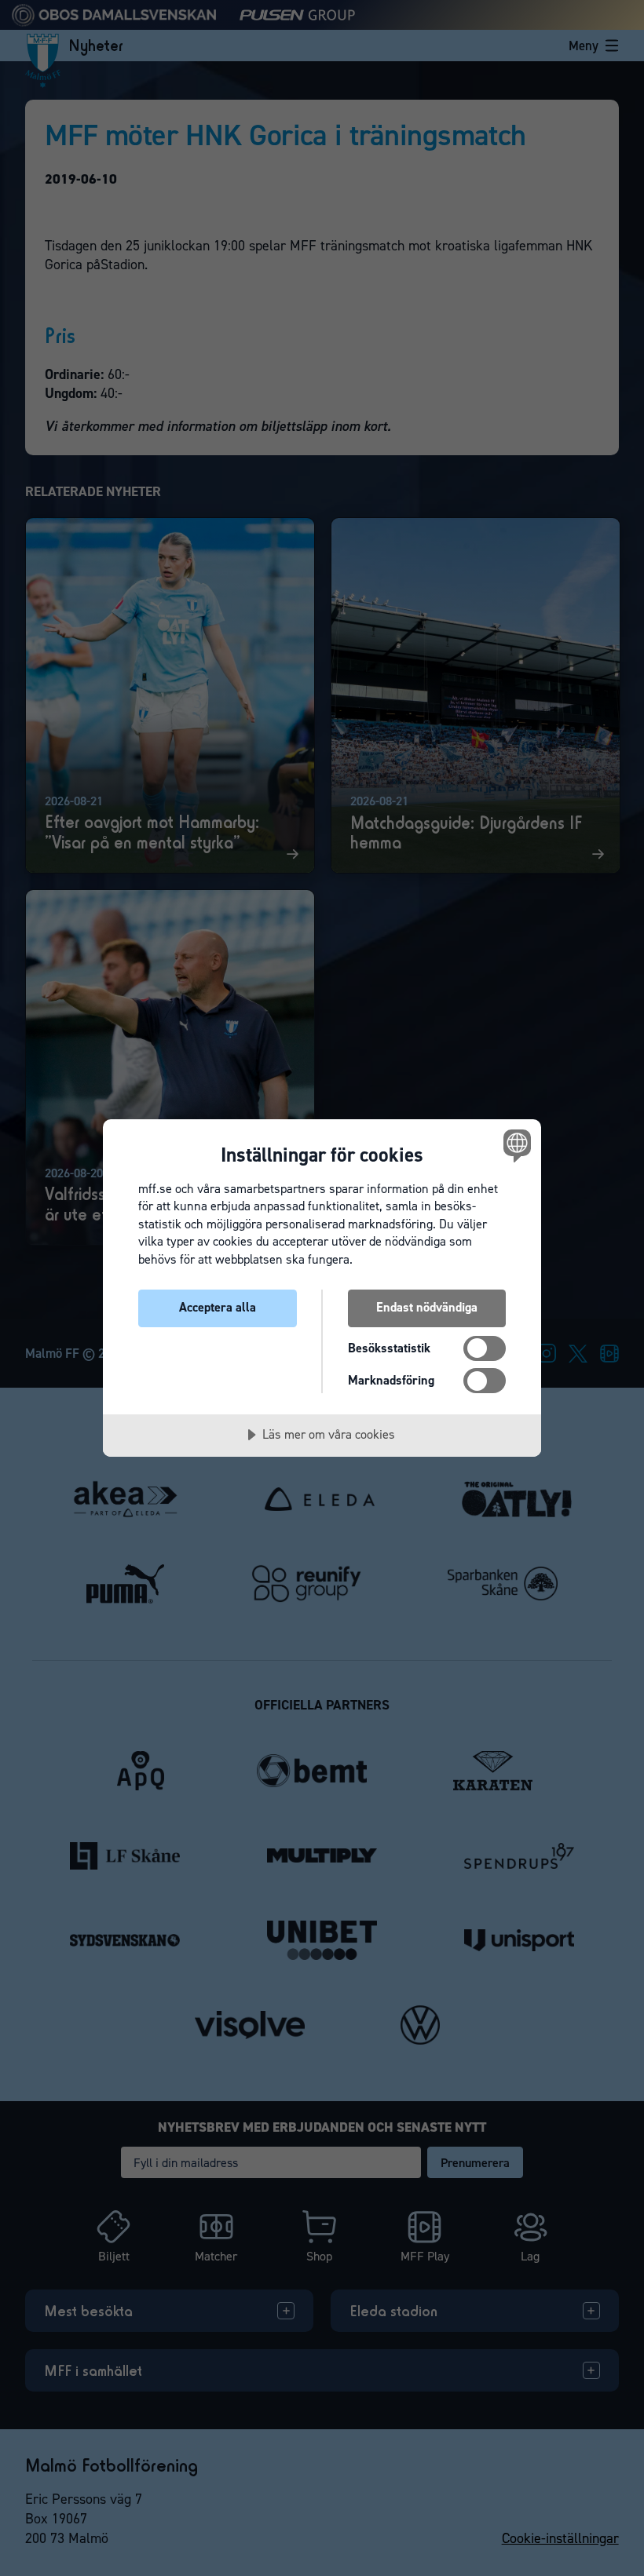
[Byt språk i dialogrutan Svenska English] (515, 1146)
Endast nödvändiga (427, 1307)
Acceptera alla (218, 1307)
